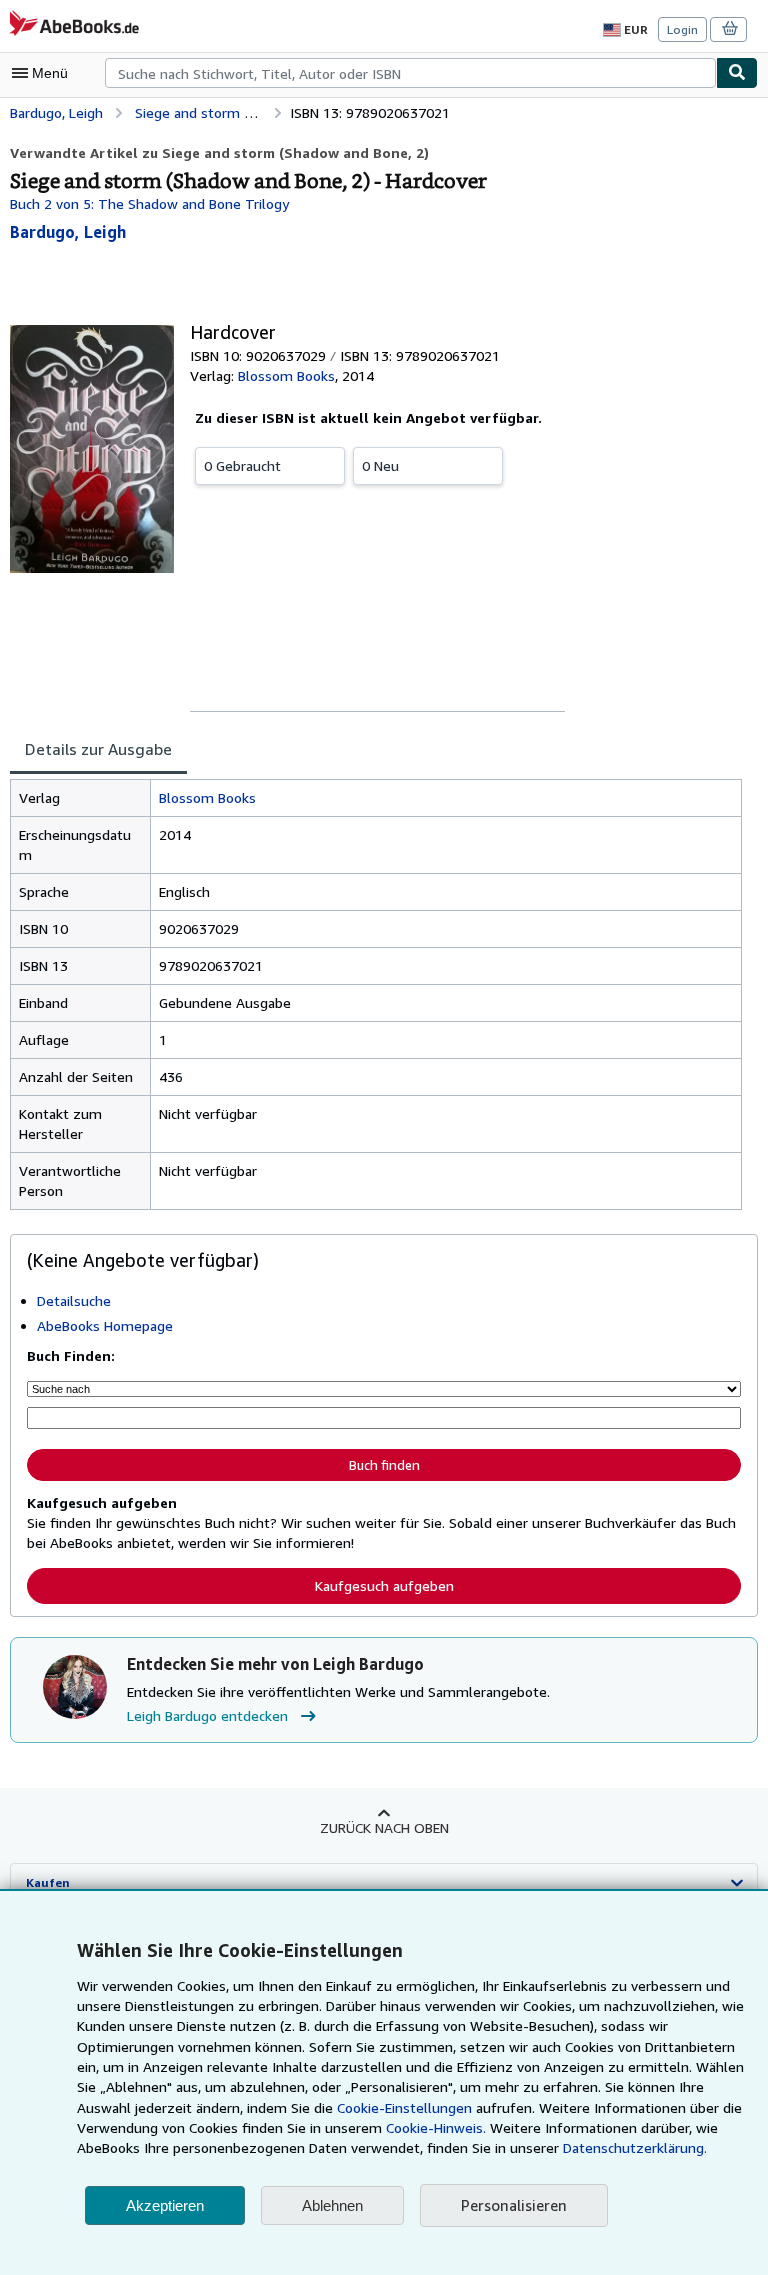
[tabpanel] (376, 994)
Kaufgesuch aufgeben (384, 1585)
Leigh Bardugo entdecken (207, 1715)
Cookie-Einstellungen (404, 2107)
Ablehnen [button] (332, 2205)
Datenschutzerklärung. (635, 2147)
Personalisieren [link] (514, 2205)
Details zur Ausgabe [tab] (98, 749)
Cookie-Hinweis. (436, 2127)
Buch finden (384, 1465)
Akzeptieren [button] (165, 2205)
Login (682, 29)
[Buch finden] (737, 73)
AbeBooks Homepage (105, 1325)
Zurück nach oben (384, 1827)
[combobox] (410, 73)
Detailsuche (74, 1300)
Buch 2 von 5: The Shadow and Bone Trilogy (149, 203)
